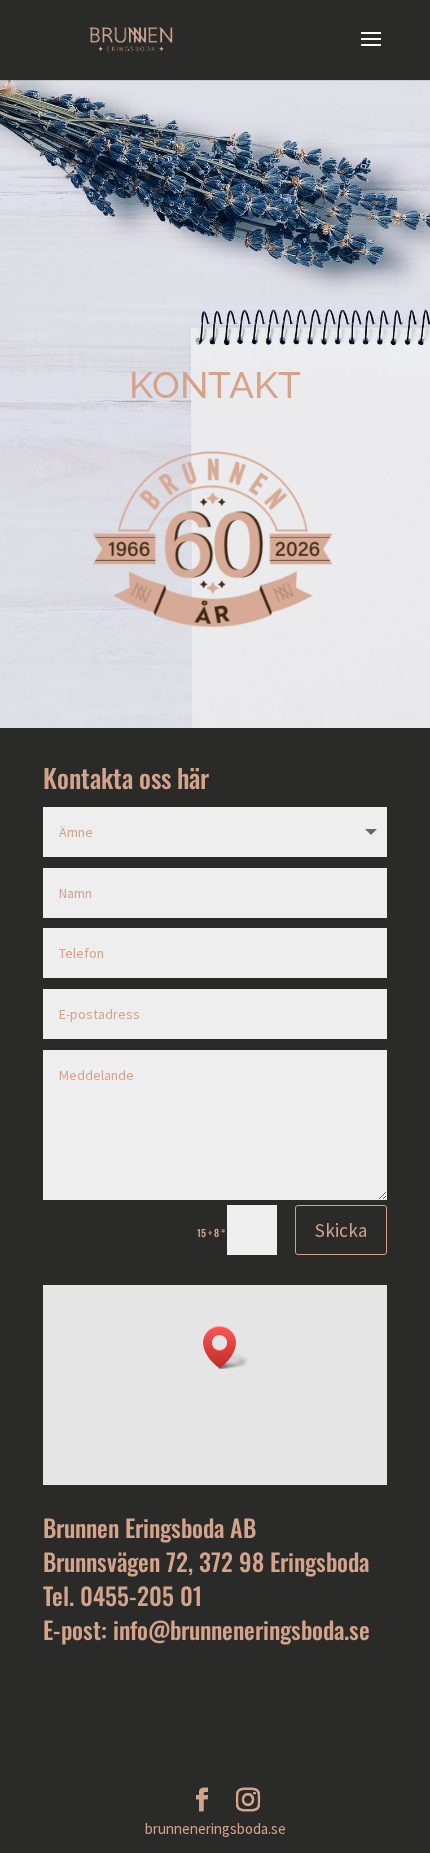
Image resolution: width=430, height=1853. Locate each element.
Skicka (341, 1230)
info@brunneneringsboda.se (241, 1629)
